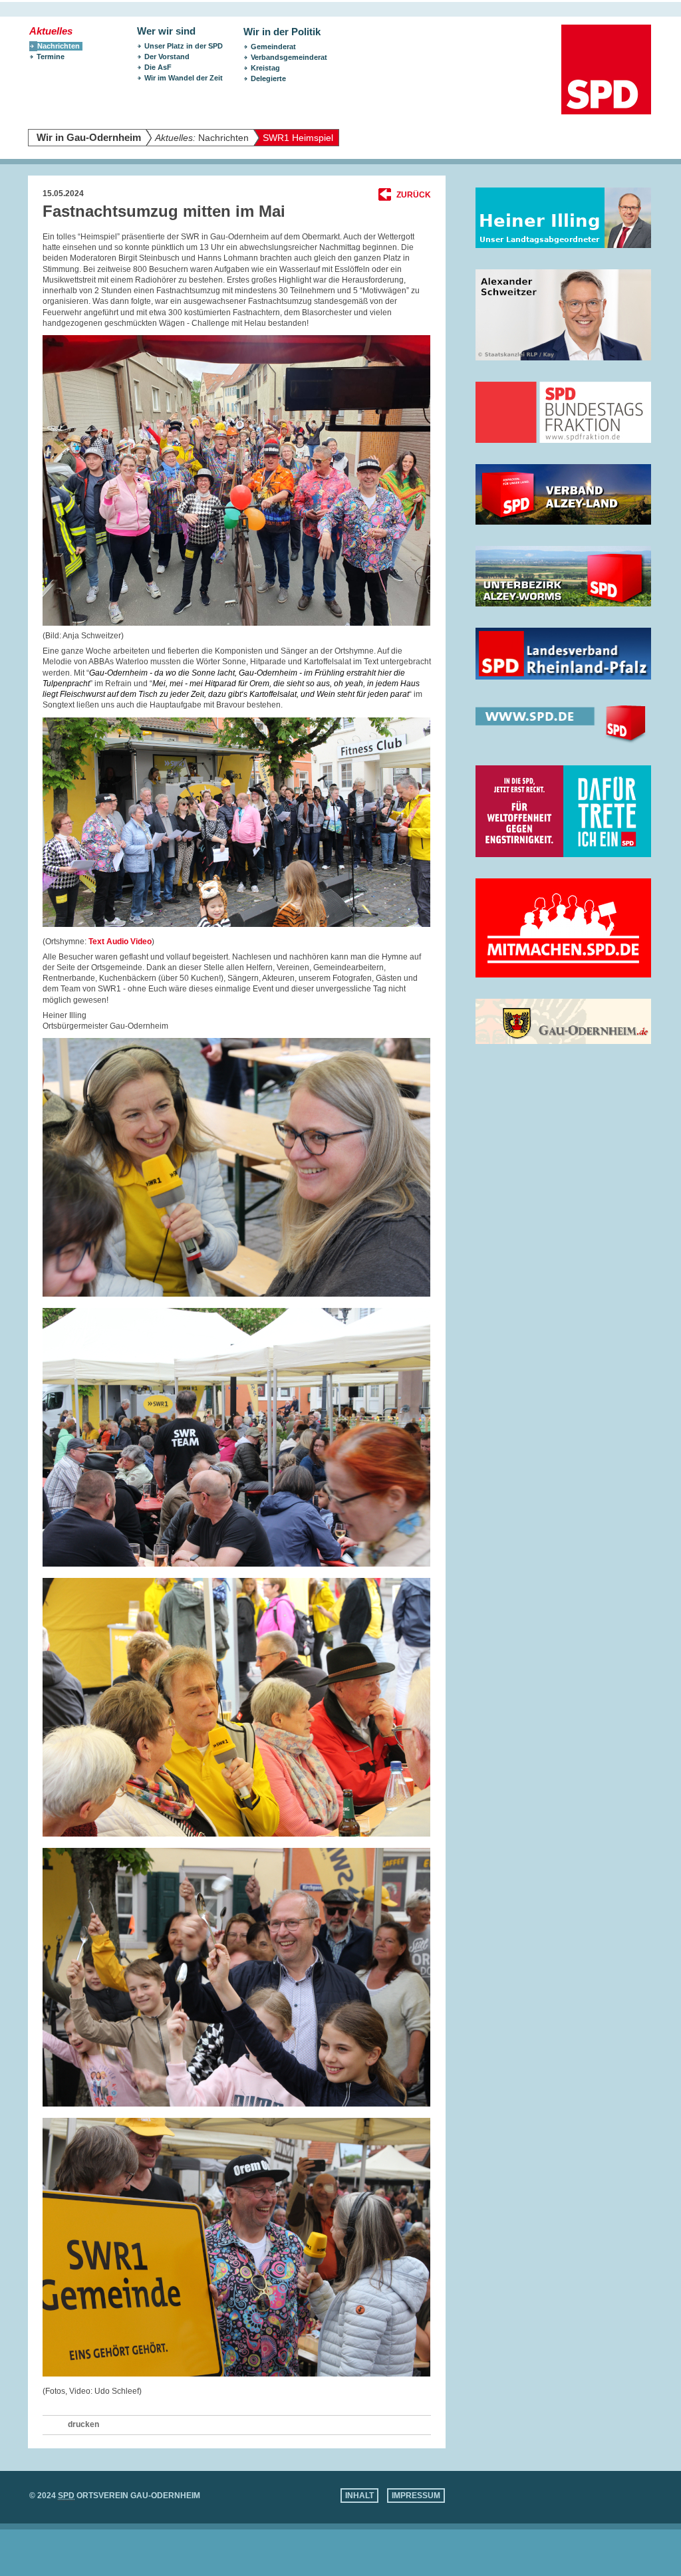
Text (96, 942)
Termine (51, 57)
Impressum (416, 2496)
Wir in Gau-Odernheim (89, 138)
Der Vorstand (167, 57)
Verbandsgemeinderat (289, 57)
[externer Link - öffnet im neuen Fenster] (563, 218)
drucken (83, 2424)
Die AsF (158, 67)
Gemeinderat (273, 47)
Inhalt (359, 2496)
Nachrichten (202, 138)
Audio (117, 942)
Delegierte (268, 78)
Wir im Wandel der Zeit (184, 78)
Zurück (414, 195)
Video (141, 942)
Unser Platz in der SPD (184, 46)
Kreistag (265, 68)
